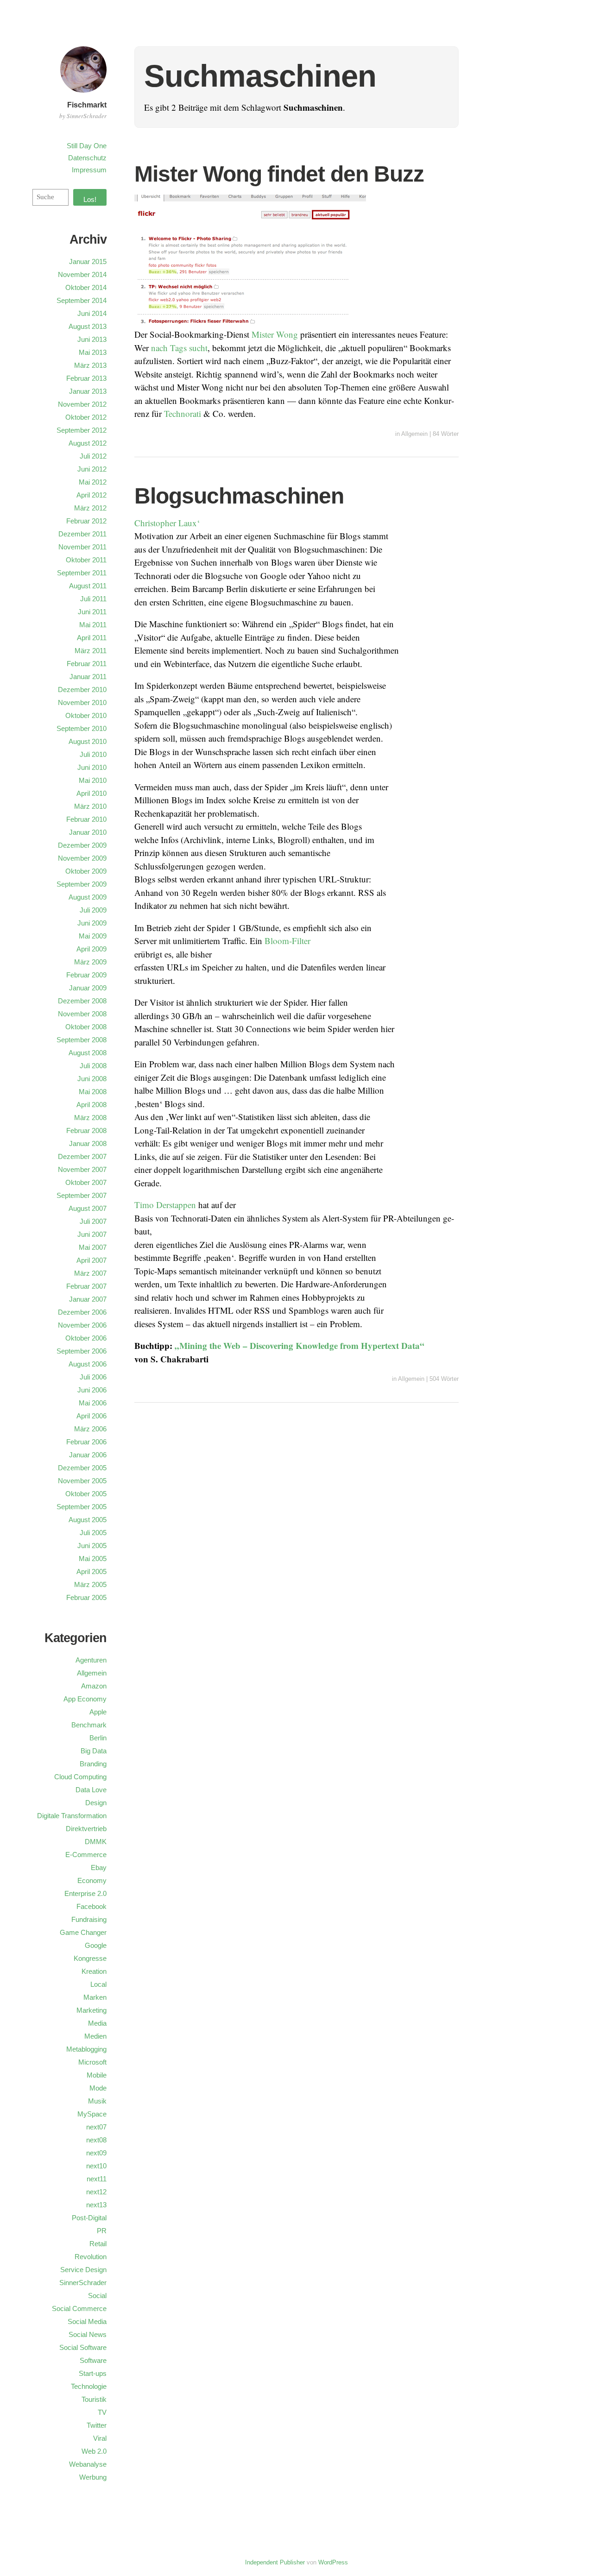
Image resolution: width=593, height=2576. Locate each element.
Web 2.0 (94, 2451)
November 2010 (82, 702)
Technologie (89, 2386)
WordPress (333, 2562)
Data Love (91, 1790)
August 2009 (88, 897)
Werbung (93, 2477)
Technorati (183, 413)
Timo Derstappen (165, 1205)
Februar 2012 (86, 521)
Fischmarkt (87, 105)
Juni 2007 (92, 1234)
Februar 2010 (86, 819)
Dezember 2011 (82, 534)
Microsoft (92, 2062)
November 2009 (82, 858)
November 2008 (82, 1014)
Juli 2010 (93, 754)
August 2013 (88, 326)
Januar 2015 (88, 261)
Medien (95, 2036)
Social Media (87, 2321)
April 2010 (91, 793)
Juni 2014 (92, 313)
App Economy (85, 1699)
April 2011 (92, 638)
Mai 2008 (93, 1092)
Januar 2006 (88, 1455)
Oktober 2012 (86, 417)
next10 (96, 2166)
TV (102, 2412)
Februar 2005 (86, 1597)
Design (96, 1803)
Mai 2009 (93, 936)
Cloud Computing (80, 1777)
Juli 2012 (93, 456)
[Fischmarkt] (83, 94)
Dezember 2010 (82, 690)
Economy (92, 1880)
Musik (97, 2101)
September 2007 (82, 1195)
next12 (96, 2192)
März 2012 (90, 508)
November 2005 (82, 1481)
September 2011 (82, 573)
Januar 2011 (88, 677)
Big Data (94, 1751)
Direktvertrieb (86, 1829)
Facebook (91, 1906)
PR (102, 2231)
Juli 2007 (93, 1221)
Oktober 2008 (86, 1027)
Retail (98, 2244)
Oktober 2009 (86, 871)
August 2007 (88, 1208)
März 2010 (90, 806)
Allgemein (414, 434)
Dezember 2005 (82, 1468)
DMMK (96, 1842)
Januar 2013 (88, 391)
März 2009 (90, 962)
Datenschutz (87, 158)
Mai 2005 (93, 1559)
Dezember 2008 (82, 1001)
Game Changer (83, 1932)
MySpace (92, 2114)
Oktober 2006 (86, 1338)
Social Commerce (79, 2308)
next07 (96, 2127)
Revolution (91, 2257)
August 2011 (88, 586)
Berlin (98, 1738)
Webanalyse (88, 2464)
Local (98, 1984)
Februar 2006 (86, 1442)
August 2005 (88, 1520)
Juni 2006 (92, 1390)
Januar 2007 (88, 1299)
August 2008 (88, 1053)
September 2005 (82, 1507)
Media (97, 2023)
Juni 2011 (92, 612)
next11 (97, 2179)
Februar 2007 (86, 1286)
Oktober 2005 (86, 1494)
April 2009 (91, 949)
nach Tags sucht (179, 348)
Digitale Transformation (72, 1816)
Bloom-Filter (287, 941)
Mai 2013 (93, 352)
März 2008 (90, 1118)
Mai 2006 (93, 1403)
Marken (95, 1997)
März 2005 (90, 1584)
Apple (98, 1712)
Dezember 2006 (82, 1312)
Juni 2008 (92, 1079)
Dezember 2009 (82, 845)
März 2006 (90, 1429)
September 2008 (82, 1040)
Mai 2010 (93, 780)
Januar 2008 (88, 1143)
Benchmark (89, 1725)
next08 (96, 2140)
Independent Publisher (275, 2562)
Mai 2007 (93, 1247)
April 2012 (91, 495)
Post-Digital (89, 2218)
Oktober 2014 (86, 287)
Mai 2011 (93, 625)
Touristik (94, 2399)
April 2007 (91, 1260)
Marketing (91, 2010)
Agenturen (91, 1660)
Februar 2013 (86, 378)
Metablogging (86, 2049)
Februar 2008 (86, 1131)
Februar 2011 (87, 664)
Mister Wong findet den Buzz (279, 174)
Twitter (97, 2425)
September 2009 (82, 884)
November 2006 (82, 1325)
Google (96, 1945)
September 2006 (82, 1351)
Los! (90, 199)
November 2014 (82, 274)
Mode (98, 2088)
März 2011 (91, 651)
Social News (88, 2334)
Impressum (89, 170)
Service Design (83, 2270)
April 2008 (91, 1105)
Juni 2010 (92, 767)
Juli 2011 (93, 599)
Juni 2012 (92, 469)
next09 (96, 2153)
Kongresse (90, 1958)
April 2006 (91, 1416)
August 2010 (88, 741)
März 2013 (90, 365)
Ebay (99, 1867)
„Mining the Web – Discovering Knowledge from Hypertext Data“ (300, 1345)
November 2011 (82, 547)
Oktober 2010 (86, 715)
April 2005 (91, 1571)
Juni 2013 (92, 339)
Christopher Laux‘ (167, 523)
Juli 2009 (93, 910)
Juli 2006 (93, 1377)
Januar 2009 (88, 988)
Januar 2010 (88, 832)
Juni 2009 (92, 923)
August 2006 (88, 1364)
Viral (100, 2438)
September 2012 (82, 430)
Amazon (94, 1686)
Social (97, 2296)
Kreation (94, 1971)
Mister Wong (275, 334)
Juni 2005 (92, 1546)
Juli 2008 (93, 1066)
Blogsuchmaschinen (239, 496)
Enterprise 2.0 (85, 1893)
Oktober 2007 (86, 1182)
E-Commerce (86, 1855)
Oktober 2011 (86, 560)
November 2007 (82, 1169)
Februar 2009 (86, 975)
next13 (96, 2205)
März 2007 (90, 1273)
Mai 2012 (93, 482)
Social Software (83, 2347)
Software (93, 2360)
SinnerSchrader (83, 2283)
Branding (93, 1764)
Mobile (97, 2075)
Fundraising (89, 1919)
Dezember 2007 (82, 1156)
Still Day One (87, 146)
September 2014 (82, 300)
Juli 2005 (93, 1533)
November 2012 (82, 404)
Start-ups (93, 2373)
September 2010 (82, 728)
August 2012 (88, 443)
